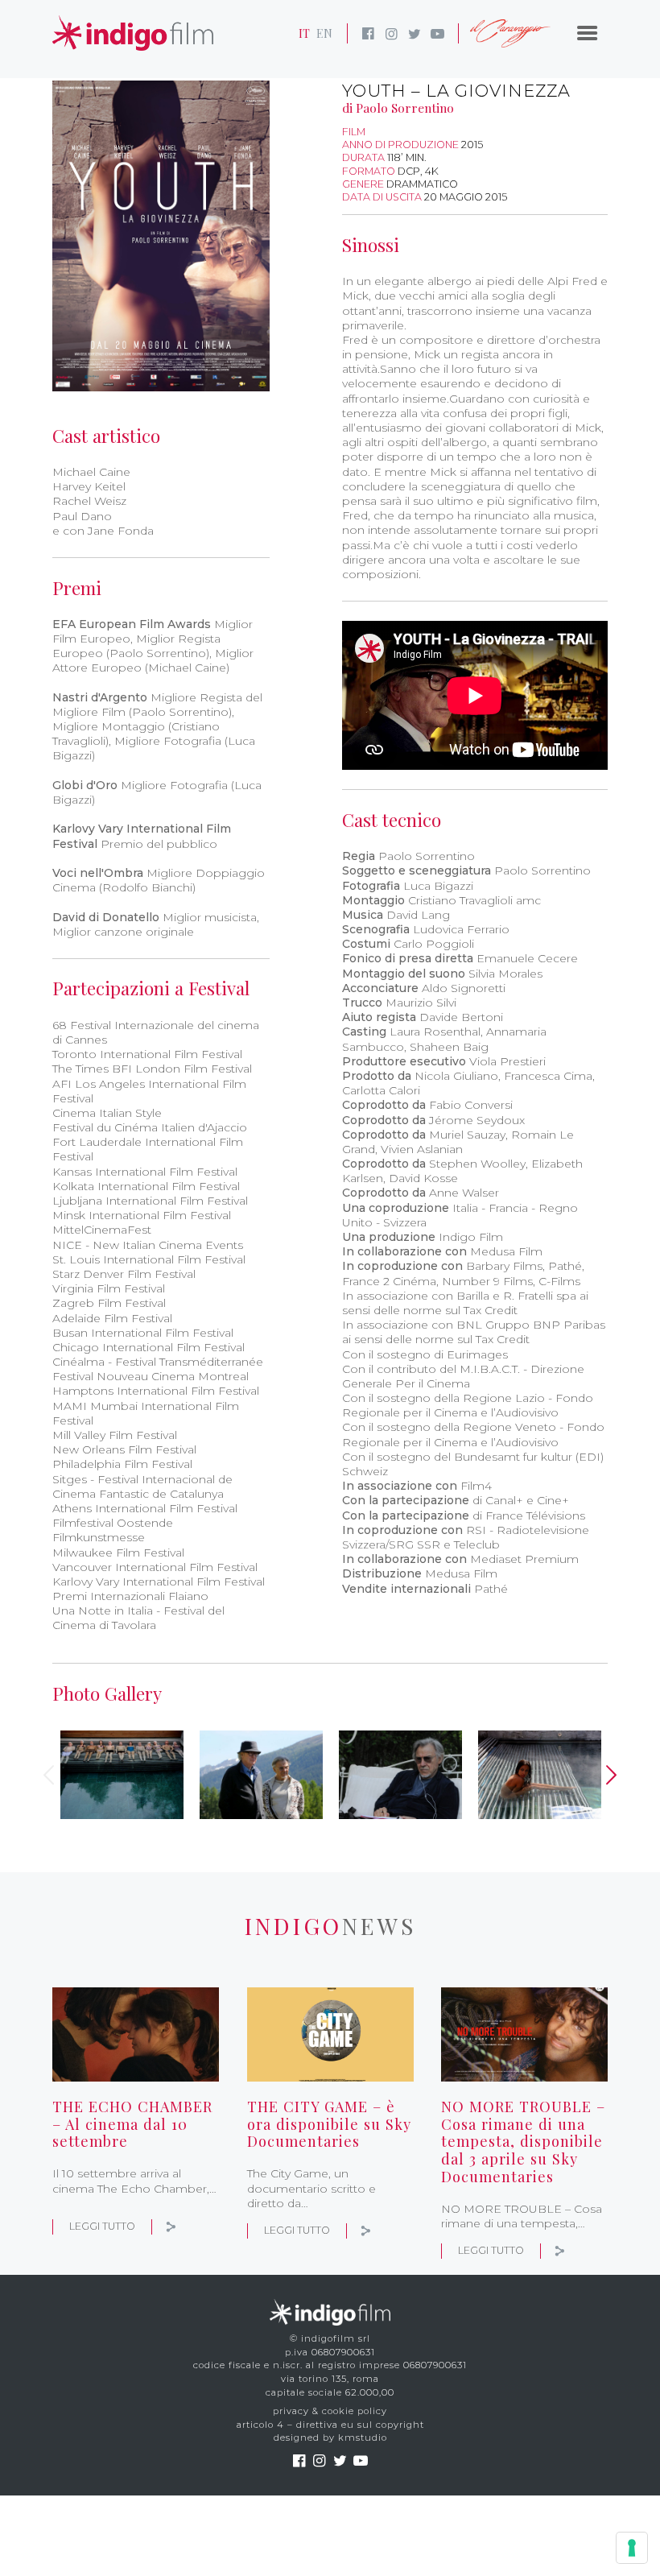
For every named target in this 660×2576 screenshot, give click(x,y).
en (324, 33)
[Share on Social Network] (171, 2226)
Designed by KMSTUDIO (330, 2437)
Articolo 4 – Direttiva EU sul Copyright (330, 2425)
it (304, 33)
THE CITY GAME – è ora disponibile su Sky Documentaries (329, 2124)
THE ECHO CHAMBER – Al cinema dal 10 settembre (132, 2124)
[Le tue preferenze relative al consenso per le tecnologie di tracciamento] (632, 2548)
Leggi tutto (102, 2226)
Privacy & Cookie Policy (330, 2411)
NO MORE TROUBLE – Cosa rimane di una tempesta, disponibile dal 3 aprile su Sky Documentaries (523, 2141)
